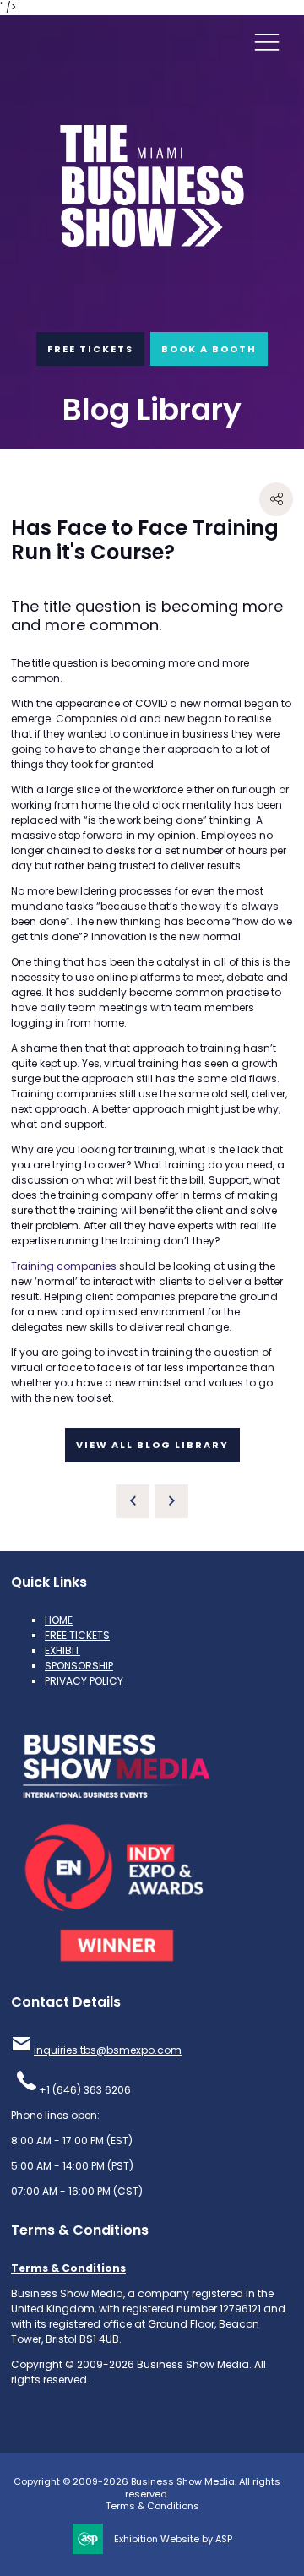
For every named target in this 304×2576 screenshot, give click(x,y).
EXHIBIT (62, 1650)
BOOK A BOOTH (209, 349)
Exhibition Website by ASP (173, 2539)
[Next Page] (171, 1501)
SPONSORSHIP (79, 1666)
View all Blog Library (152, 1445)
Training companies (64, 1266)
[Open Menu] (267, 41)
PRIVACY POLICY (84, 1681)
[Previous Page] (133, 1501)
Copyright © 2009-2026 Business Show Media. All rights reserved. (147, 2488)
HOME (59, 1620)
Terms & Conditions (68, 2268)
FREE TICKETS (90, 349)
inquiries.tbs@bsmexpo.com (108, 2050)
